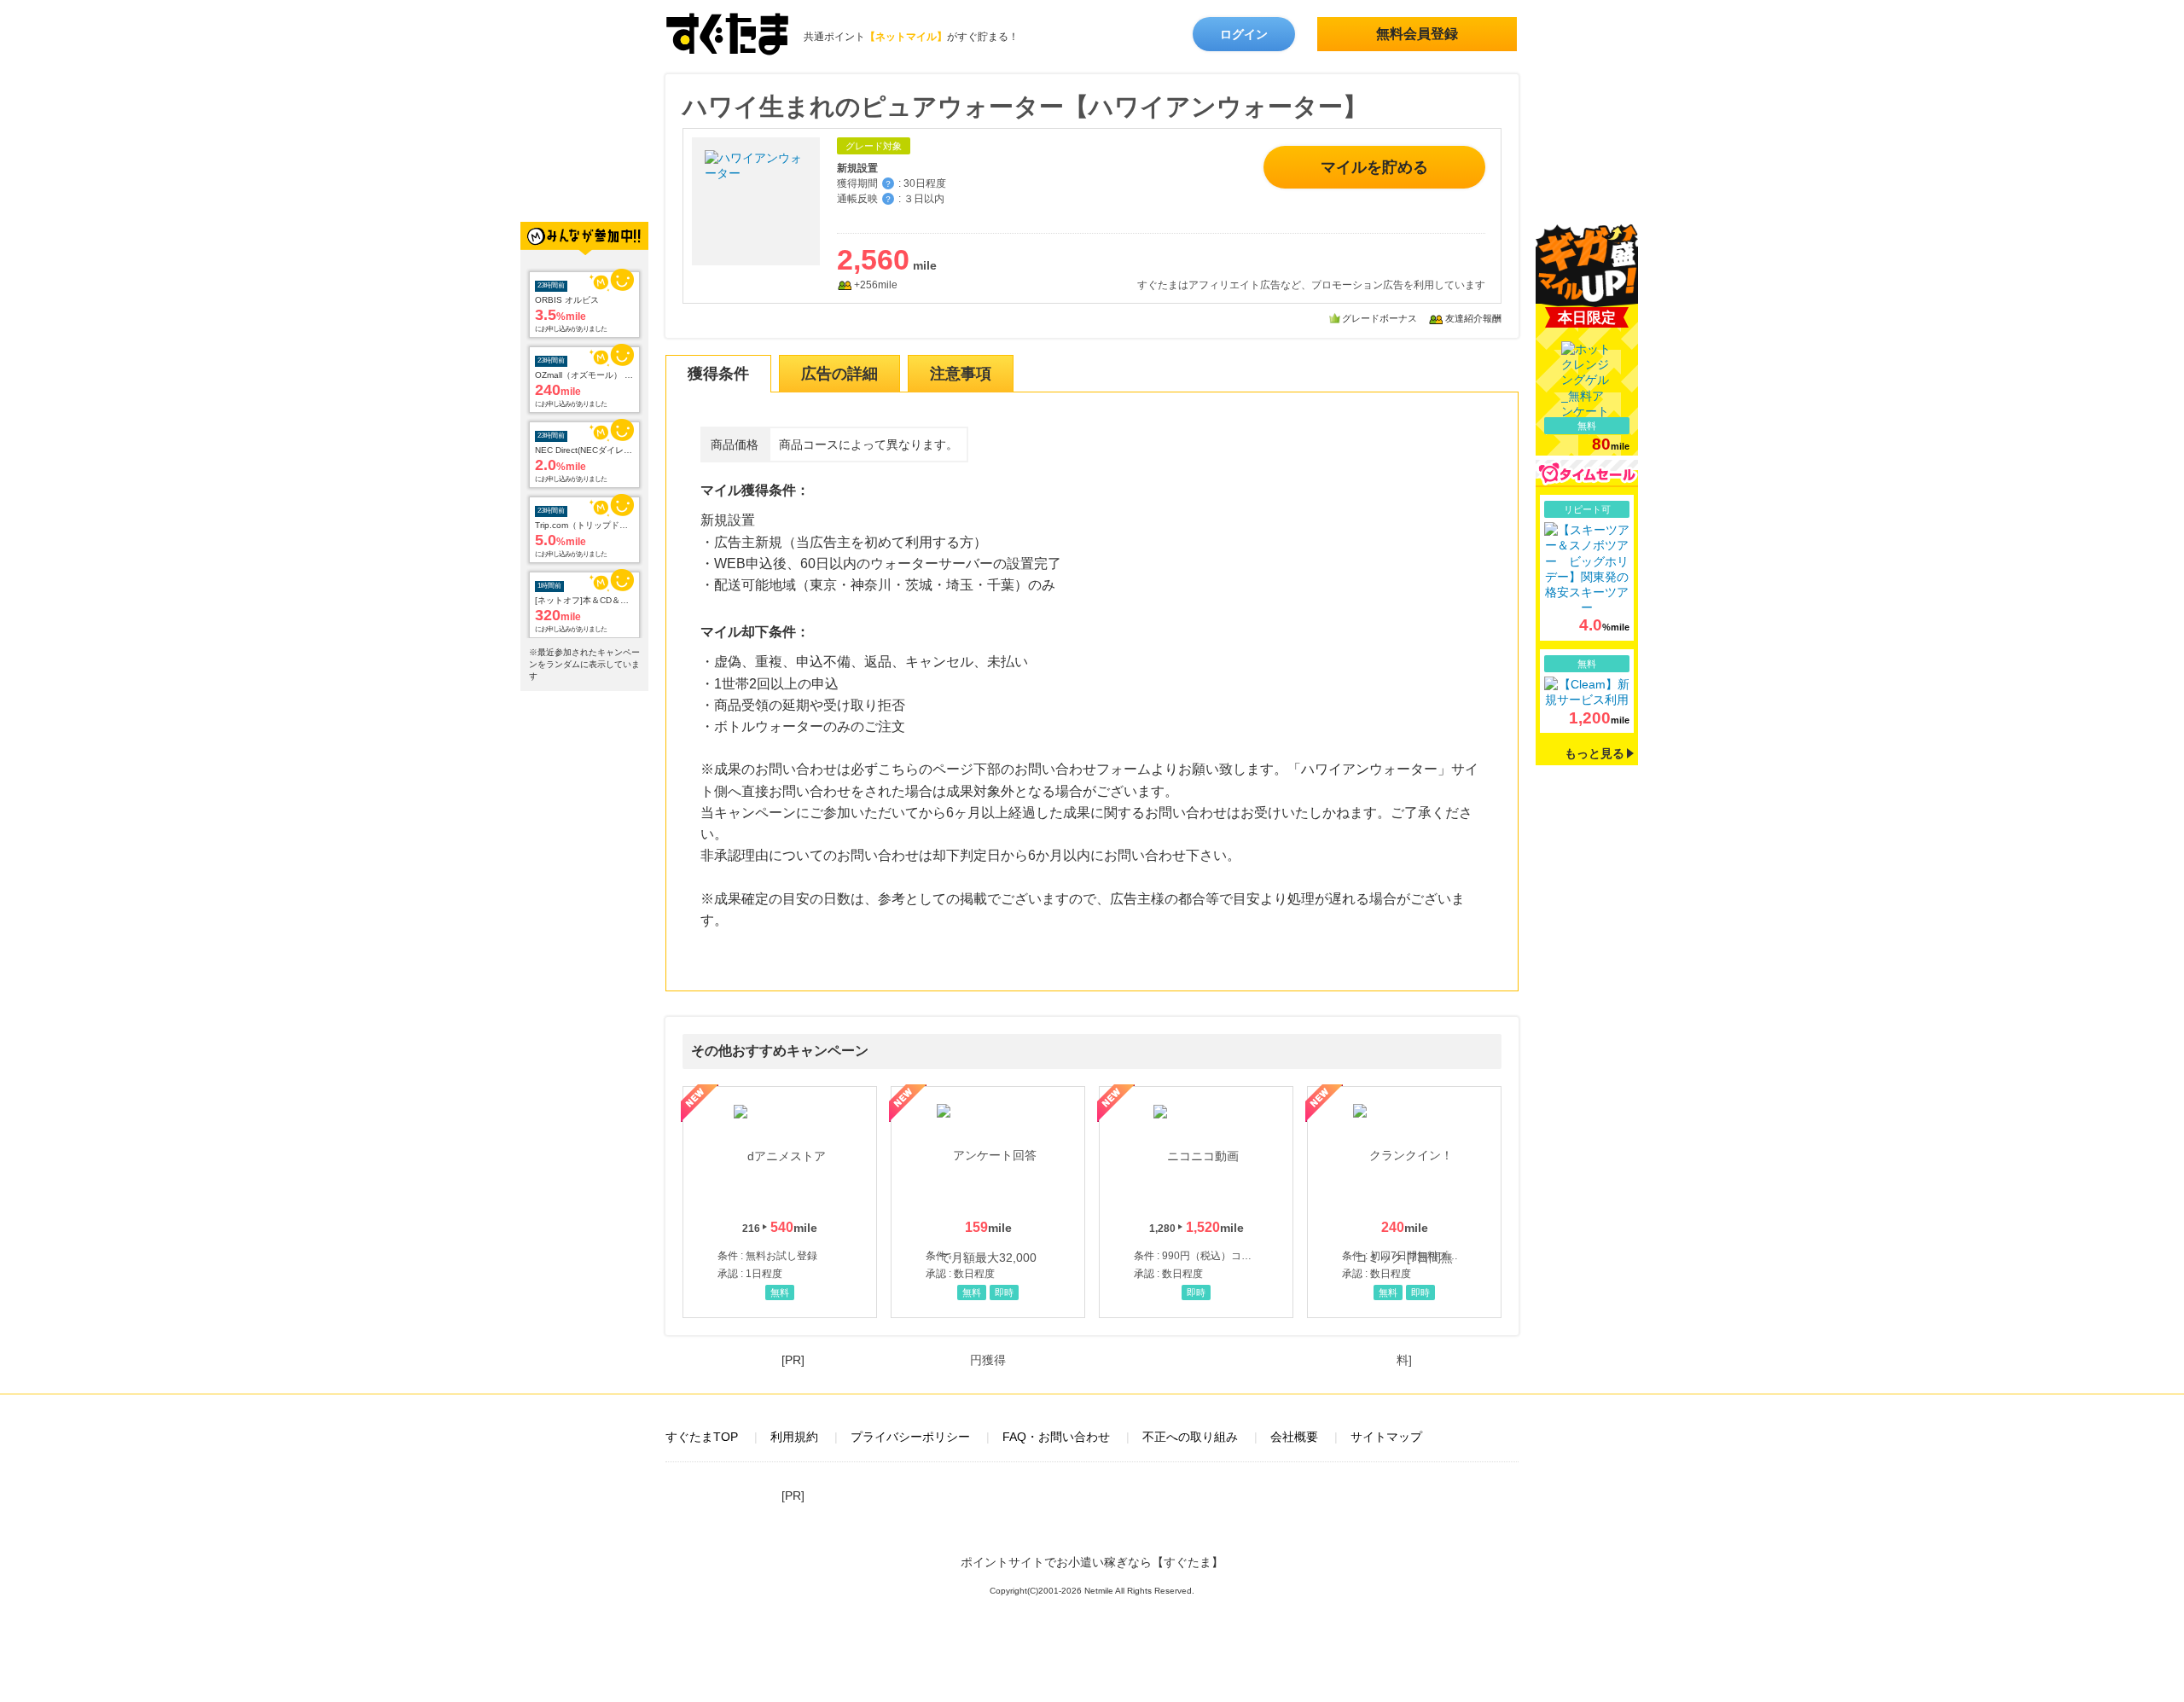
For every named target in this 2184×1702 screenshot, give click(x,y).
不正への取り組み (1190, 1437)
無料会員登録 (1417, 34)
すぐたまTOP (702, 1437)
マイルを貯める (1374, 167)
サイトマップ (1386, 1437)
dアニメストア (780, 1202)
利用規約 (794, 1437)
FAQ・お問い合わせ (1056, 1437)
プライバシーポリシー (910, 1437)
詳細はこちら (1587, 568)
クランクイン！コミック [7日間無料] (1404, 1202)
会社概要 (1294, 1437)
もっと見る (1594, 753)
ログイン (1244, 34)
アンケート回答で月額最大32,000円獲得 (988, 1202)
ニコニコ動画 (1196, 1202)
